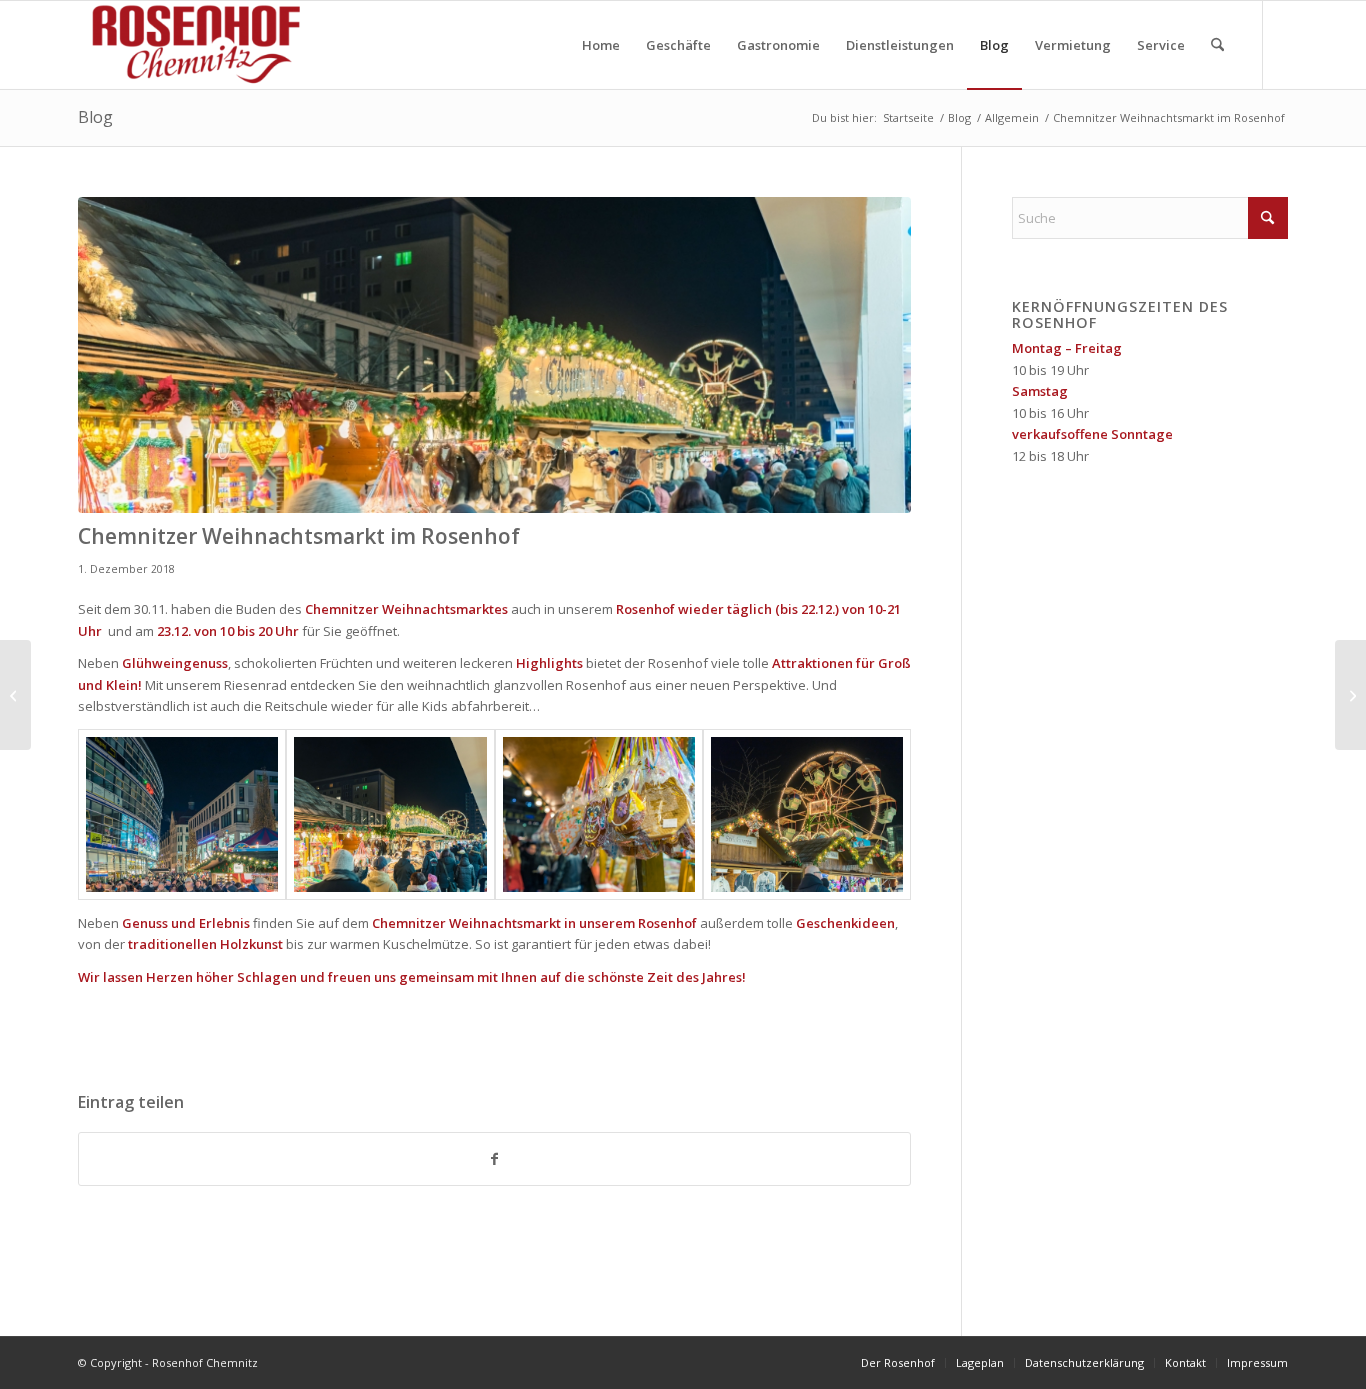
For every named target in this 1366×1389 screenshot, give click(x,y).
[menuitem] (601, 45)
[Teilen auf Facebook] (494, 1159)
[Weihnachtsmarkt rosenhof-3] (494, 355)
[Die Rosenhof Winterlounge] (1350, 695)
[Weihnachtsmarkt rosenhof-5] (807, 814)
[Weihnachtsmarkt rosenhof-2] (182, 814)
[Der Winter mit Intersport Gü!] (15, 695)
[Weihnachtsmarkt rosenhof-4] (599, 814)
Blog (95, 117)
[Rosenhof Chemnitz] (192, 45)
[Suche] (1217, 45)
